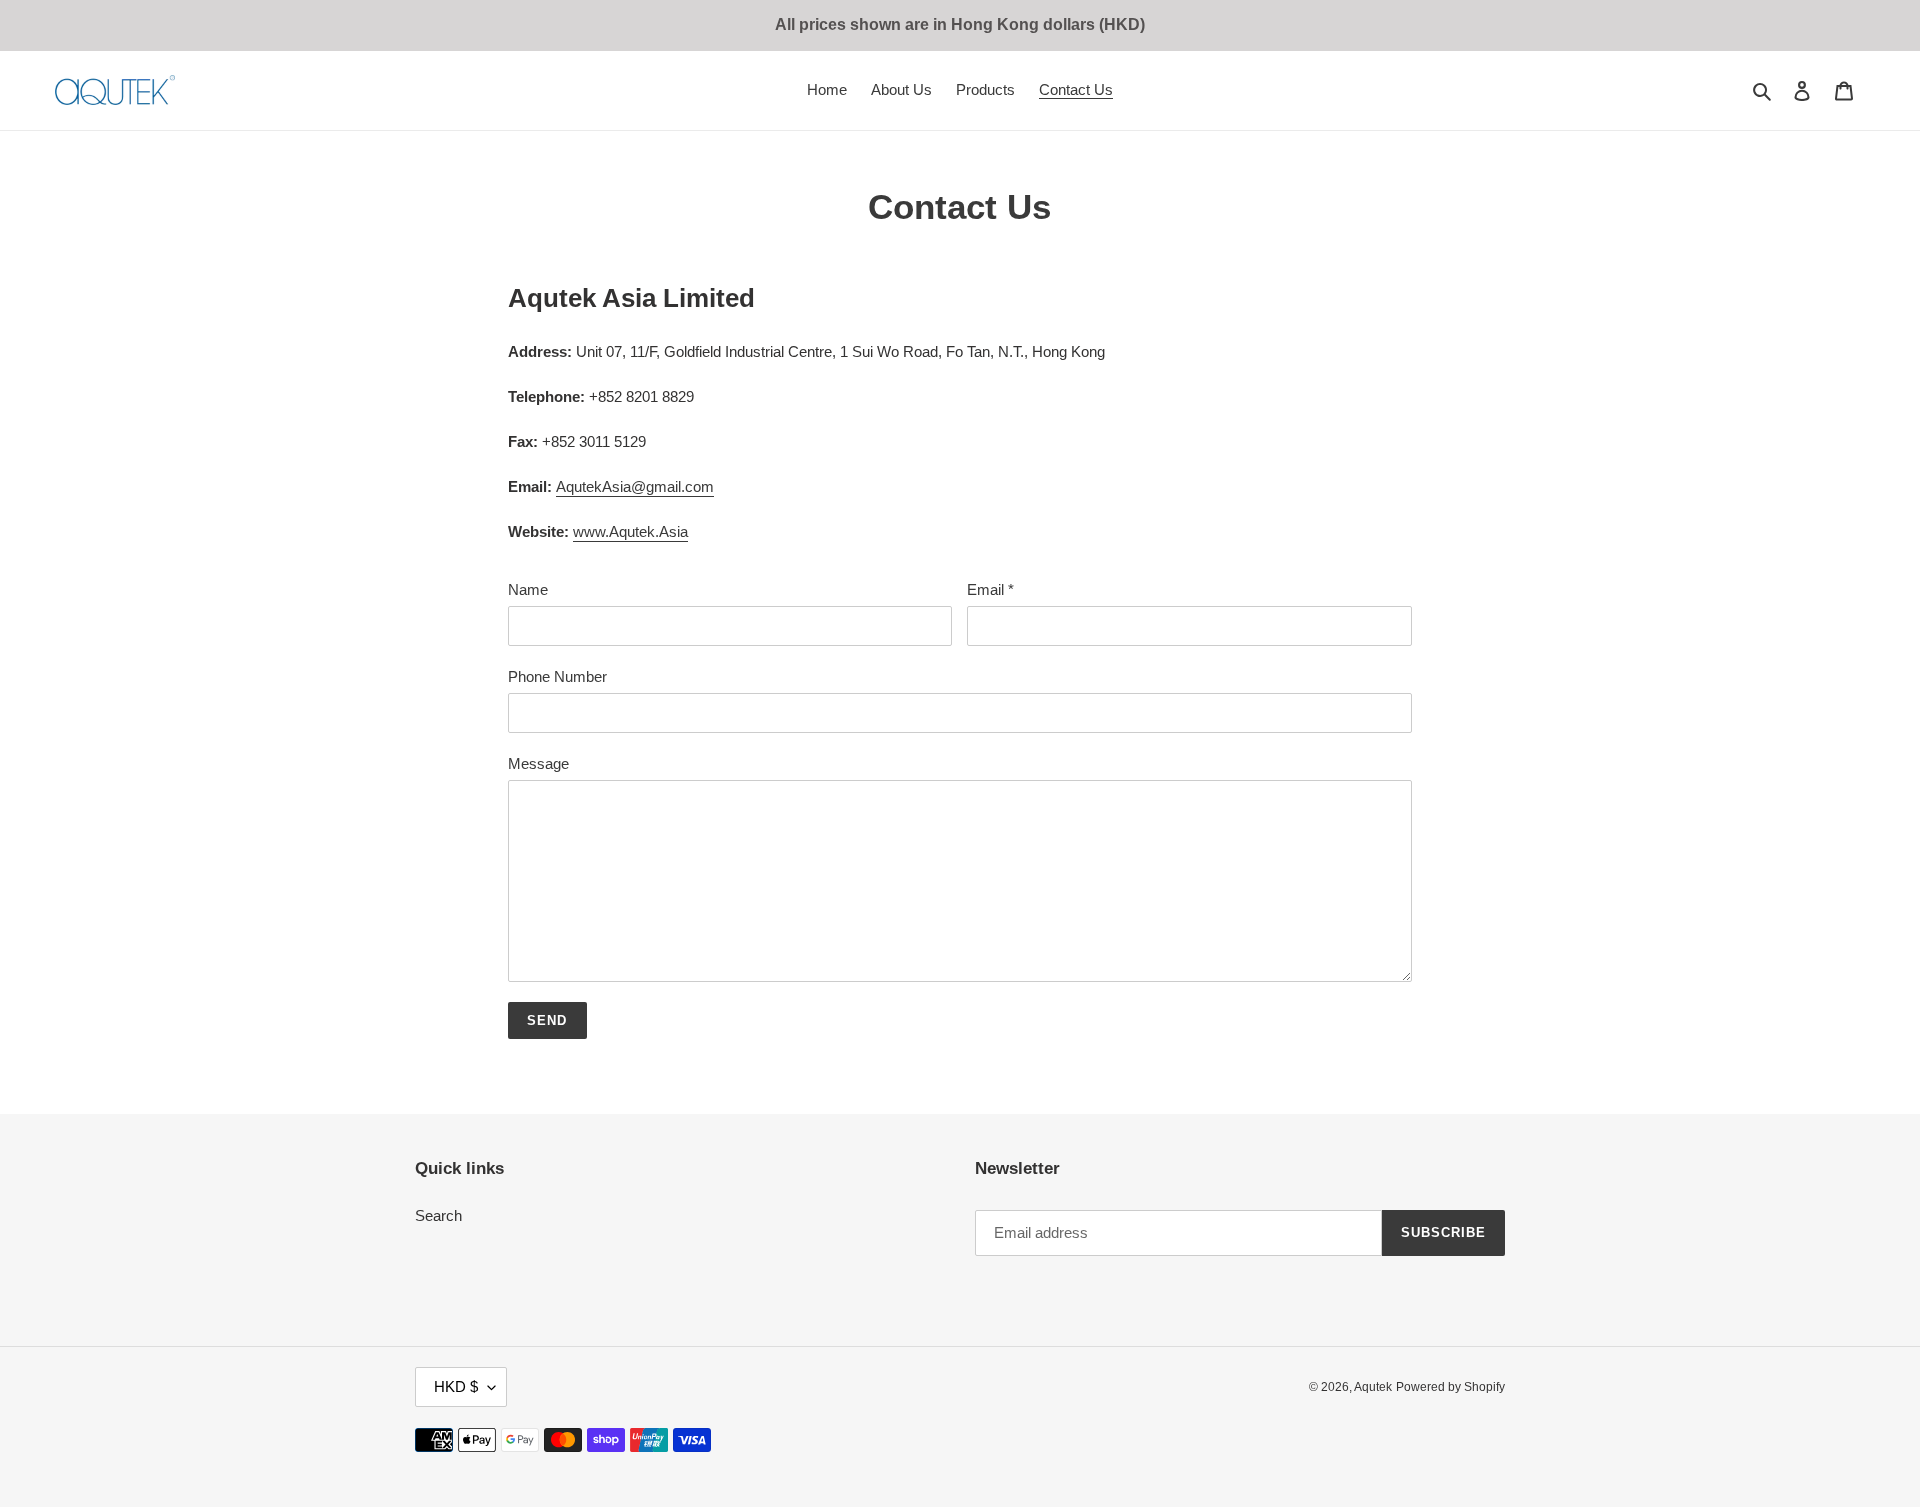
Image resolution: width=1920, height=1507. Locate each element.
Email (990, 589)
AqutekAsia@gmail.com (635, 486)
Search (438, 1215)
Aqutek (1373, 1387)
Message (538, 763)
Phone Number (557, 676)
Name (528, 589)
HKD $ (456, 1386)
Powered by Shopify (1450, 1387)
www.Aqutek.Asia (630, 531)
